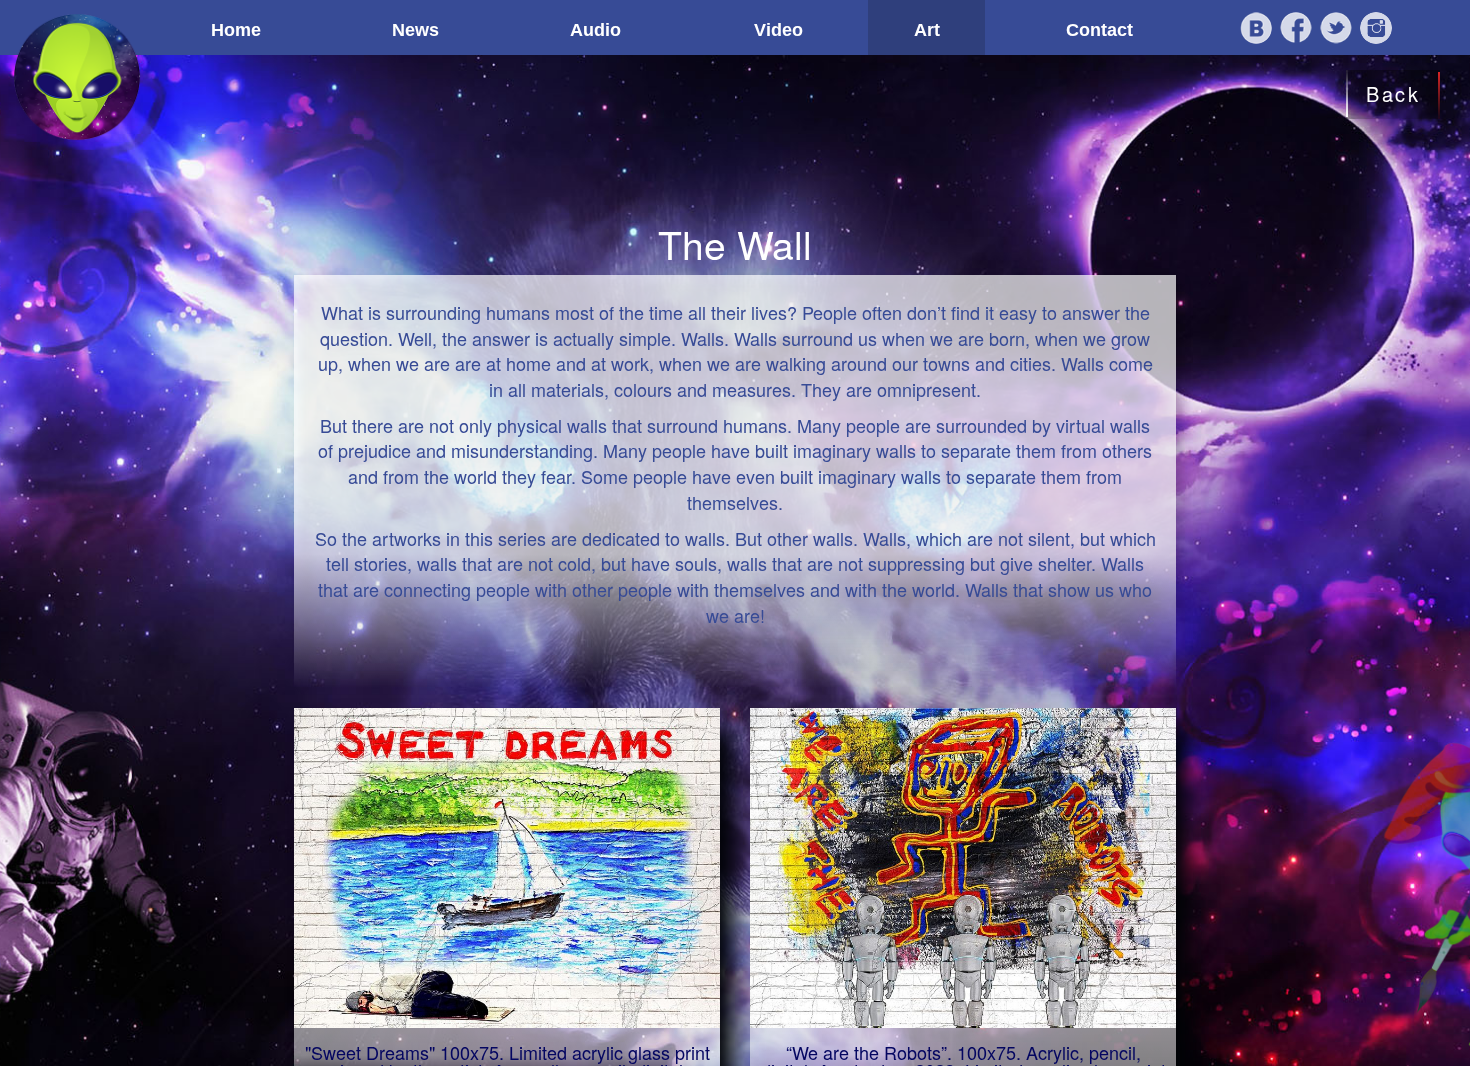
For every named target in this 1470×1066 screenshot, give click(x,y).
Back (1393, 93)
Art (927, 30)
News (415, 30)
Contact (1099, 30)
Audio (595, 30)
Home (236, 30)
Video (778, 30)
